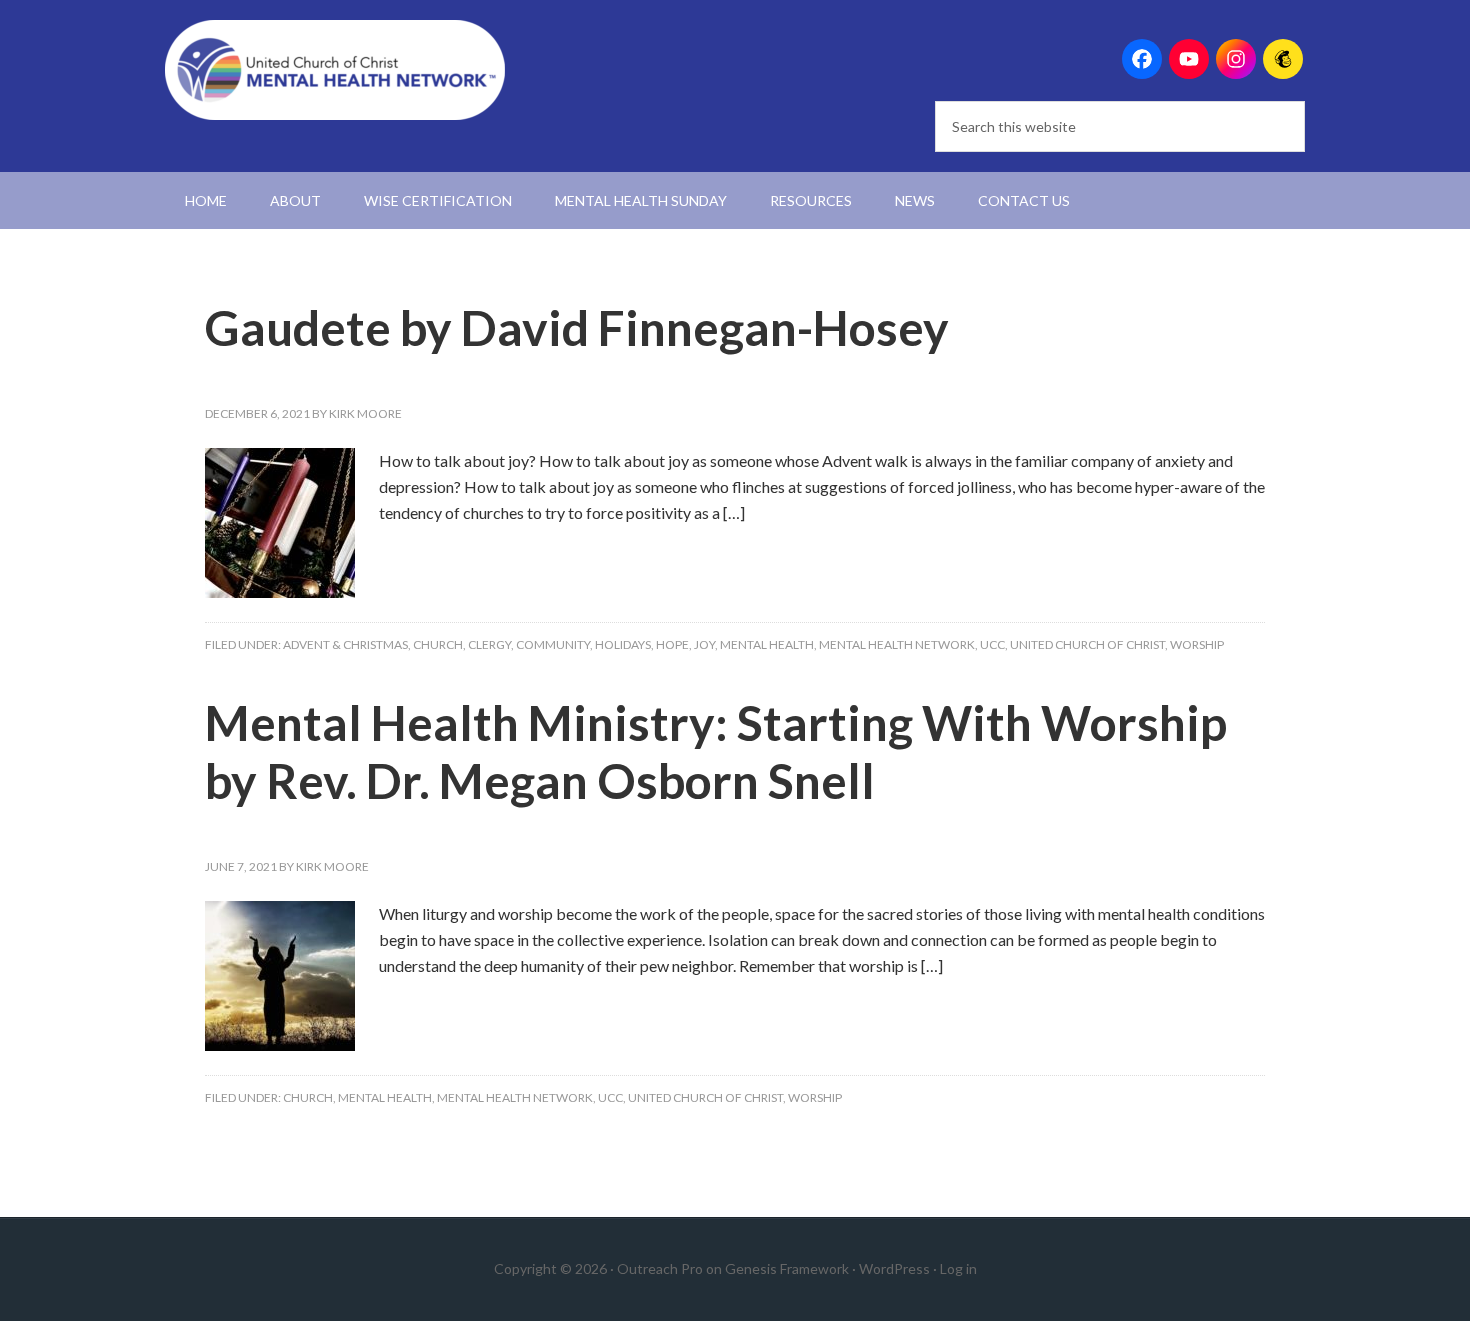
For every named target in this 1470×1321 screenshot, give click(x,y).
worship (1197, 644)
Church (438, 644)
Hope (672, 644)
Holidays (623, 644)
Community (553, 644)
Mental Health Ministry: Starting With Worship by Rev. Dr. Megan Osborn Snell (716, 751)
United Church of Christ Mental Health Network (335, 70)
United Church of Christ (1087, 644)
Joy (704, 644)
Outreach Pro (660, 1268)
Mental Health (767, 644)
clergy (489, 644)
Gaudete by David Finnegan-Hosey (577, 327)
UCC (992, 644)
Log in (958, 1268)
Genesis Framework (787, 1268)
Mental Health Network (897, 644)
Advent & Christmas (345, 644)
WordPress (894, 1268)
